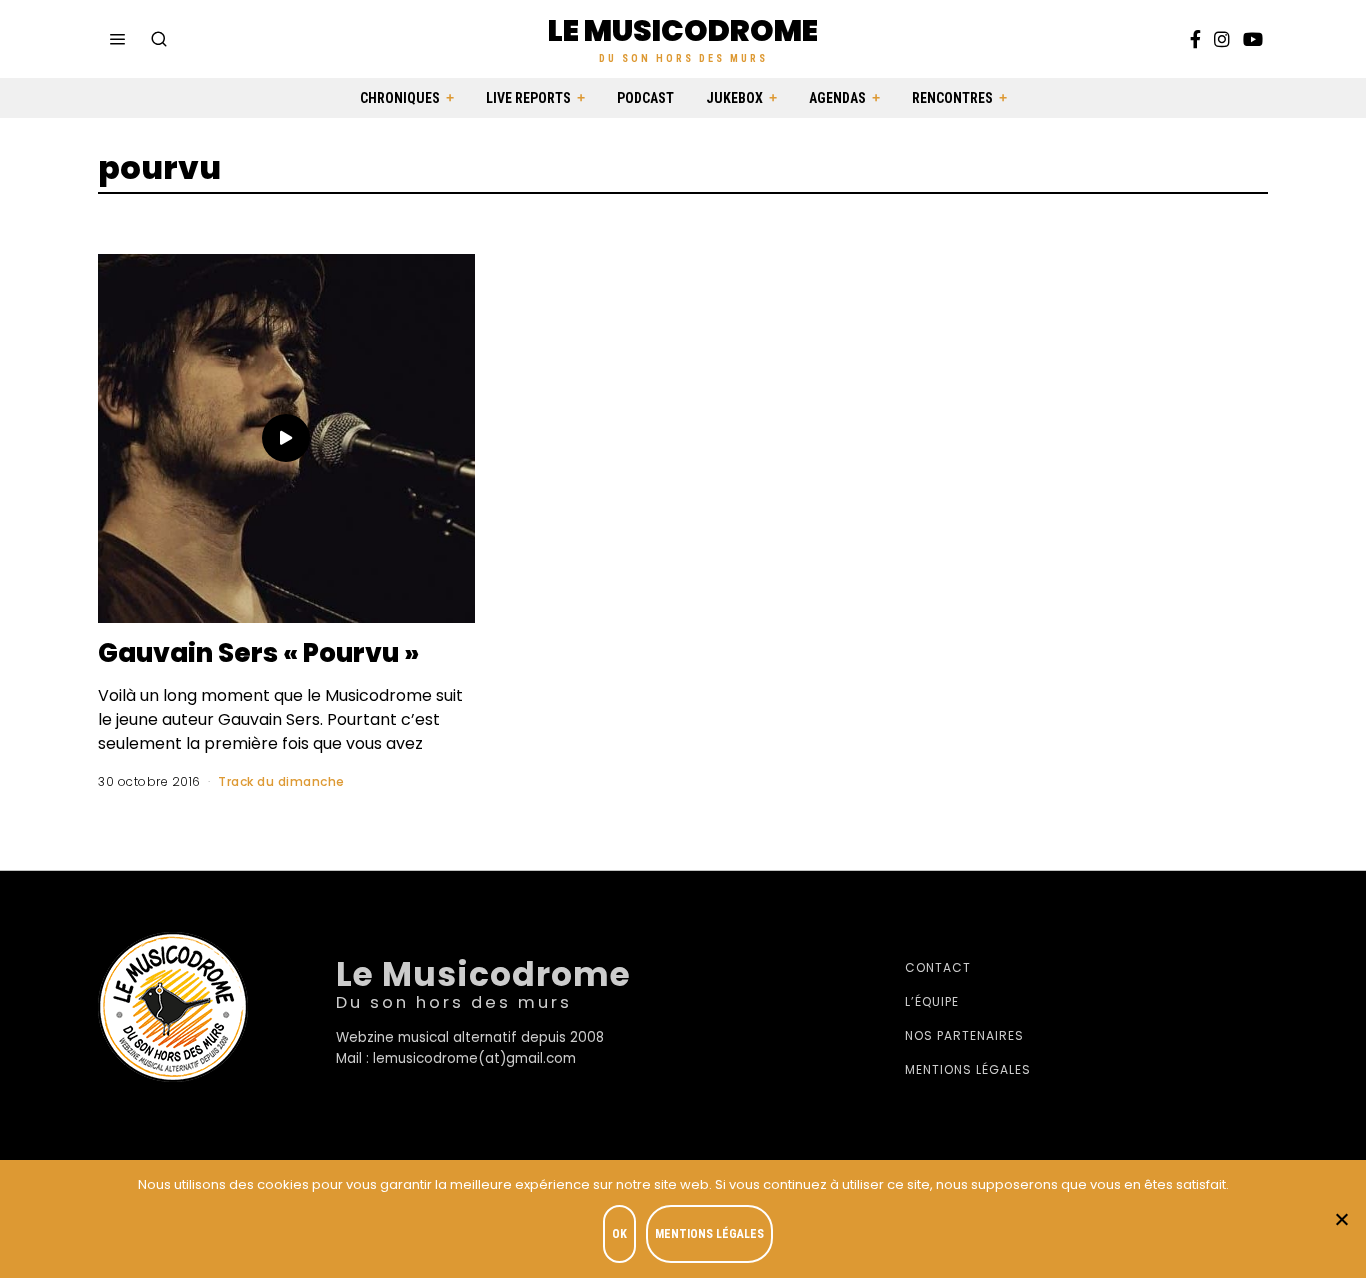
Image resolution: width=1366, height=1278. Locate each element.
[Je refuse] (1341, 1219)
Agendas (837, 98)
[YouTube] (1253, 39)
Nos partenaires (964, 1035)
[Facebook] (1195, 39)
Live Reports (528, 98)
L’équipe (932, 1001)
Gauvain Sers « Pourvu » (258, 653)
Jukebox (734, 98)
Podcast (645, 98)
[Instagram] (1222, 39)
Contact (938, 967)
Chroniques (400, 98)
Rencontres (952, 98)
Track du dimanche (281, 781)
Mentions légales (968, 1069)
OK (619, 1234)
